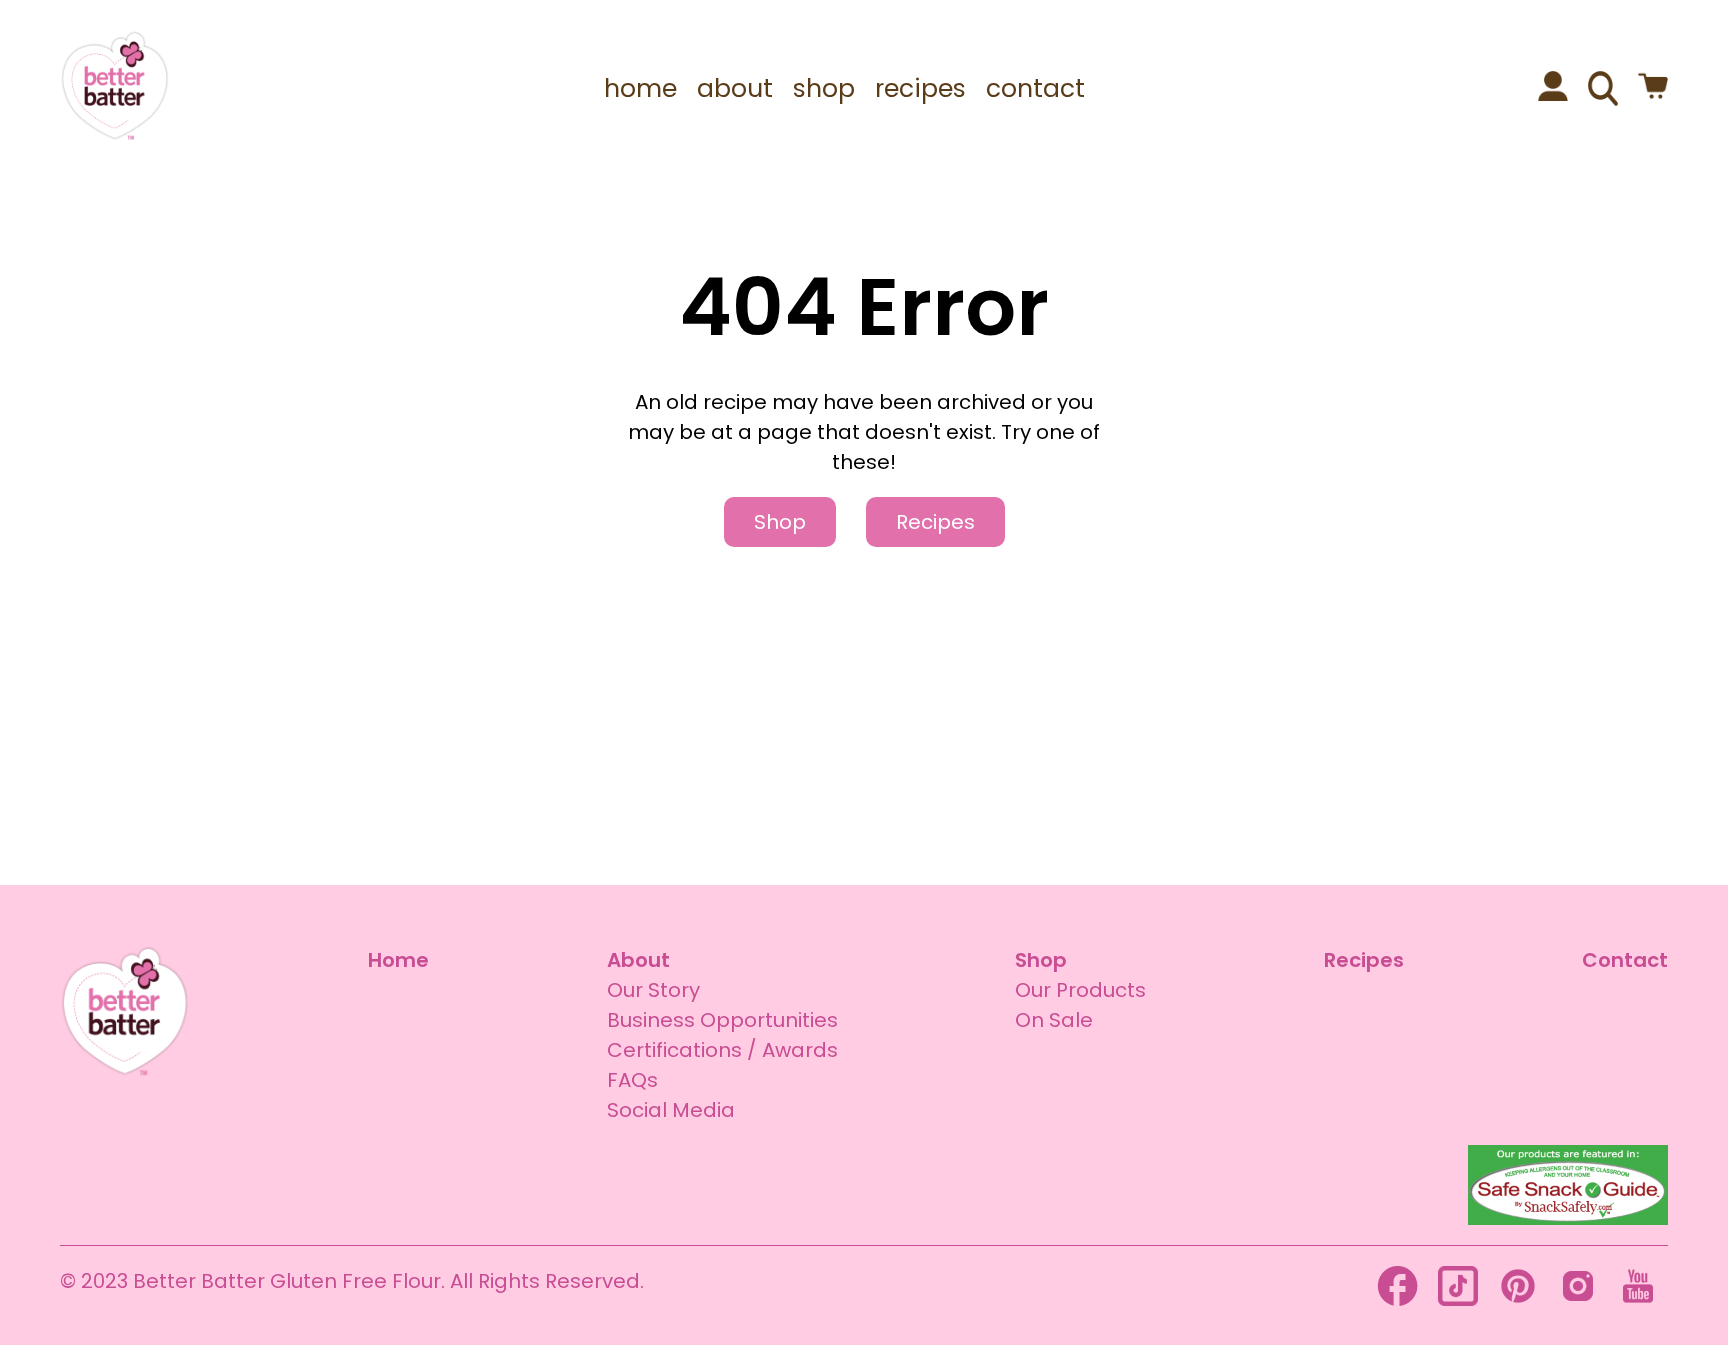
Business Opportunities (722, 1020)
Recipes (935, 522)
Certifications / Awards (722, 1050)
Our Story (653, 990)
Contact (1625, 960)
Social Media (671, 1110)
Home (398, 960)
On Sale (1054, 1020)
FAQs (632, 1080)
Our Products (1080, 990)
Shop (780, 522)
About (638, 960)
